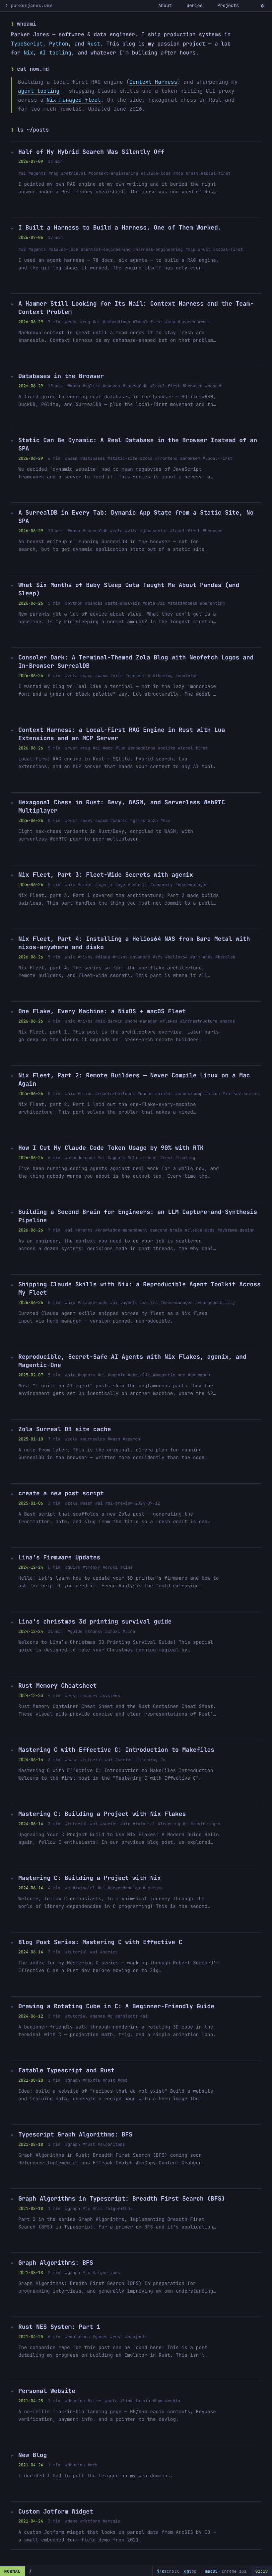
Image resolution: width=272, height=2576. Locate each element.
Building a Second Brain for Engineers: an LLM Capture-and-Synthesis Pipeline (138, 1216)
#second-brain (166, 1230)
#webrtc (119, 820)
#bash (86, 1503)
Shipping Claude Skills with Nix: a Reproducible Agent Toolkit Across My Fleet (139, 1289)
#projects (126, 2016)
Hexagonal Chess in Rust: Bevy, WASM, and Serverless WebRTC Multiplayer (122, 807)
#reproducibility (215, 1302)
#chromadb (199, 1375)
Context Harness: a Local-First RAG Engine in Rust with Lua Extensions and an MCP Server (122, 734)
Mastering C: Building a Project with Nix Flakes (102, 1814)
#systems (110, 1695)
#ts (86, 2208)
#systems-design (236, 1230)
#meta (111, 2401)
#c (163, 1760)
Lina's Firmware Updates (59, 1558)
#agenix (104, 885)
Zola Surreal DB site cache (65, 1429)
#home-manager (192, 885)
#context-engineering (113, 173)
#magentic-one (169, 1375)
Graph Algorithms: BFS (56, 2263)
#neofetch (187, 676)
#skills (149, 1302)
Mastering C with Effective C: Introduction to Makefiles (116, 1750)
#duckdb (111, 386)
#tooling (185, 1158)
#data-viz (154, 603)
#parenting (212, 603)
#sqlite (91, 386)
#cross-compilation (198, 1093)
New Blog (33, 2455)
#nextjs (91, 2080)
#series (124, 1760)
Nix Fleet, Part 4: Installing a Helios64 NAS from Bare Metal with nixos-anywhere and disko (134, 943)
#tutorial (91, 1760)
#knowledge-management (121, 1230)
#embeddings (116, 322)
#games (138, 820)
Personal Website (47, 2391)
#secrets (138, 885)
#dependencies (124, 1888)
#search (186, 322)
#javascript (154, 531)
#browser (192, 386)
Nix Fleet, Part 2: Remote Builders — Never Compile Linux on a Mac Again (134, 1080)
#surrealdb (135, 386)
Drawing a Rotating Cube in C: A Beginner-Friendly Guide (116, 2006)
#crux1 (110, 1567)
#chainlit (139, 1375)
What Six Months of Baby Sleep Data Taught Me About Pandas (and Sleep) (129, 589)
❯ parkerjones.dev (29, 6)
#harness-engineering (158, 249)
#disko (103, 957)
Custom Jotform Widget (56, 2512)
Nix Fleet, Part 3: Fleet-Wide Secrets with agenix (105, 875)
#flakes (169, 1021)
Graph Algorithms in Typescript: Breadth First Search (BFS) (122, 2199)
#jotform (90, 2521)
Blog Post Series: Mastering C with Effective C (100, 1942)
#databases (93, 458)
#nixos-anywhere (131, 957)
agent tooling (39, 91)
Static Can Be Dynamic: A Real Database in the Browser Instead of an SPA (138, 445)
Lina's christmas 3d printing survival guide (95, 1622)
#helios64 (176, 957)
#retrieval (73, 173)
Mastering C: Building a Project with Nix (90, 1878)
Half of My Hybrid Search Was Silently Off (91, 152)
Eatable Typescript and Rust (66, 2071)
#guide (72, 1567)
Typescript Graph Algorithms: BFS (75, 2135)
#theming (163, 676)
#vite (131, 531)
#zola (146, 458)
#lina (126, 1567)
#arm (195, 957)
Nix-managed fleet (73, 100)
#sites (95, 2401)
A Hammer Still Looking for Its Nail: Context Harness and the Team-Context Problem (136, 308)
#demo (71, 2521)
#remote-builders (115, 1093)
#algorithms (111, 2144)
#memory (89, 1695)
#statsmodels (182, 603)
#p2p (153, 820)
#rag (53, 173)
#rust (192, 173)
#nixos (85, 885)
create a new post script (61, 1493)
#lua (120, 748)
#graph (72, 2080)
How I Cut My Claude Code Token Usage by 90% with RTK (111, 1148)
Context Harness (153, 82)
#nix (166, 820)
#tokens (149, 1158)
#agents (37, 173)
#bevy (86, 820)
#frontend (166, 458)
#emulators (77, 2337)
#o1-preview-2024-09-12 (133, 1503)
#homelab (225, 957)
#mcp (178, 173)
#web (123, 2080)
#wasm (204, 322)
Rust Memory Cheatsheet (57, 1686)
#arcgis (111, 2521)
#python (74, 603)
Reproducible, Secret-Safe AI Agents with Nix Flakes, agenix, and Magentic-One (132, 1361)
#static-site (122, 458)
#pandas (94, 603)
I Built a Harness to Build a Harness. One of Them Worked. (120, 228)
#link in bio (135, 2401)
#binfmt (164, 1093)
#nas (208, 957)
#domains (75, 2401)
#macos (227, 1021)
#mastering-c (205, 1824)
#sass (86, 676)
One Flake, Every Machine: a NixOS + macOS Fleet (102, 1011)
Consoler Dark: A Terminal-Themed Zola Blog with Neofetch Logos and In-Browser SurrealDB (136, 662)
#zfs (158, 957)
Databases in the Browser (61, 376)
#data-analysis (123, 603)
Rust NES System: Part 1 (59, 2327)
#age (120, 885)
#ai (22, 173)
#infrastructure (199, 1021)
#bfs (98, 2208)
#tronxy (91, 1567)
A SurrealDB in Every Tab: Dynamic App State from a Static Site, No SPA (136, 517)
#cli (133, 1158)
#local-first (216, 173)
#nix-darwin (109, 1021)
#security (161, 885)
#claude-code (156, 173)
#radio (173, 2401)
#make (71, 1760)
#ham (158, 2401)
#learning (146, 1760)
